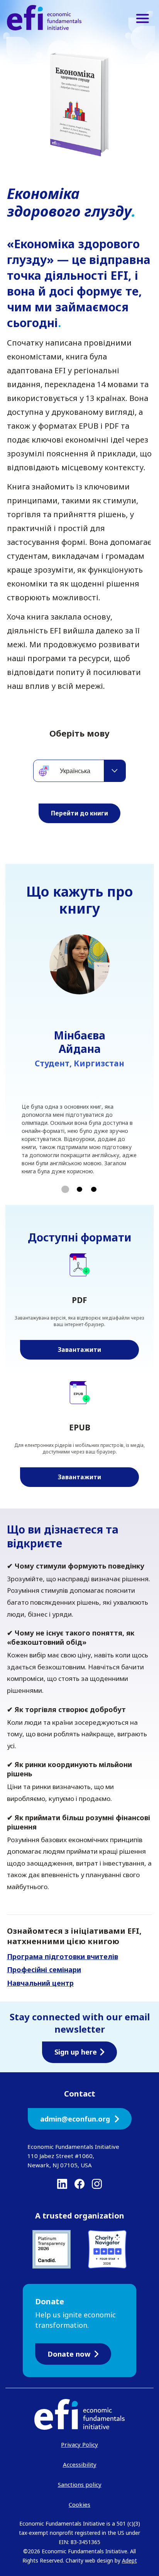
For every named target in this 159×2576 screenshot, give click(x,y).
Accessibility (80, 2464)
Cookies (79, 2504)
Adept (129, 2560)
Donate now (69, 2354)
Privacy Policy (79, 2444)
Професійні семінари (44, 1970)
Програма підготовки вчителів (63, 1956)
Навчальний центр (40, 1983)
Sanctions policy (80, 2484)
